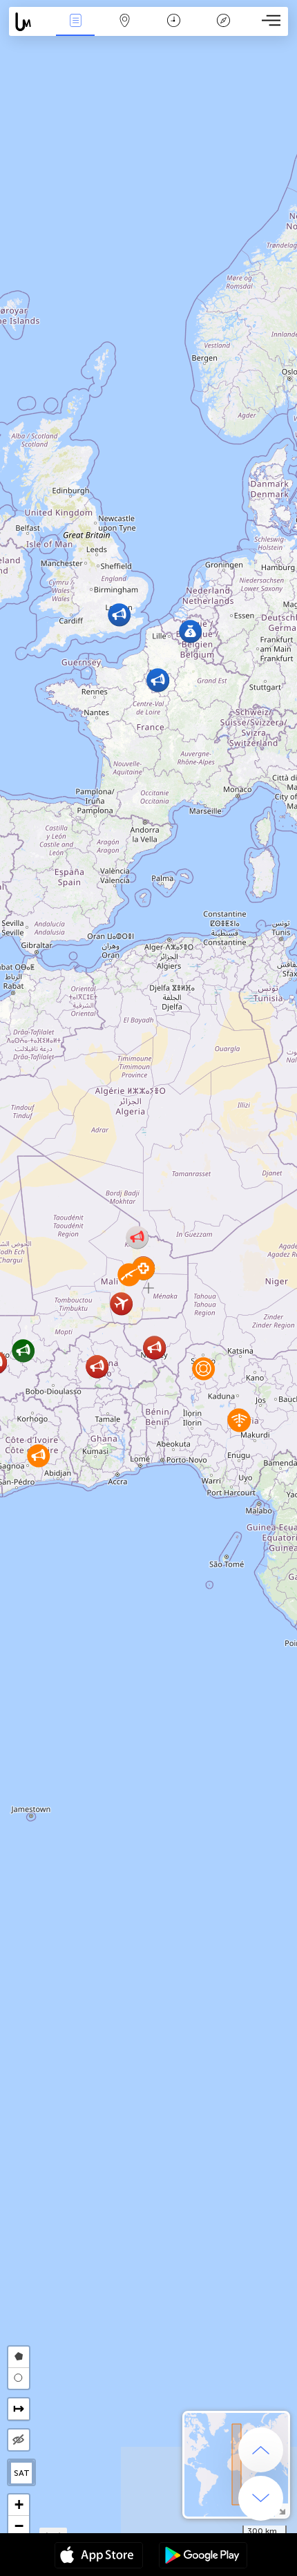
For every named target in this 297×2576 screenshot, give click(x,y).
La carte (125, 30)
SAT (22, 2473)
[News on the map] (30, 22)
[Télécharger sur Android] (203, 2557)
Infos (76, 30)
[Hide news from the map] (19, 2440)
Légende (223, 30)
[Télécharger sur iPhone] (99, 2557)
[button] (158, 680)
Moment (174, 30)
